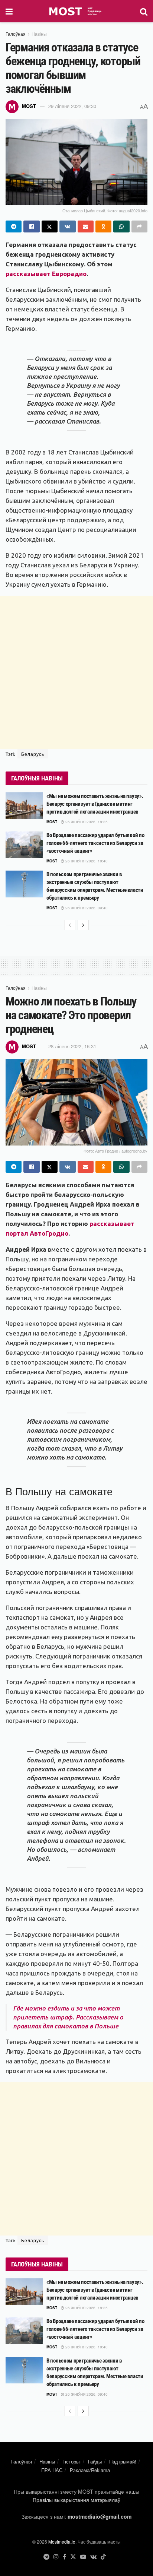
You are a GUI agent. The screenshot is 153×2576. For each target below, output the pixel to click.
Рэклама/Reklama (90, 2470)
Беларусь (33, 754)
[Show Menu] (9, 11)
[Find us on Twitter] (73, 2557)
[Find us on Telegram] (46, 2557)
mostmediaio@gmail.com (100, 2516)
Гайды (95, 2461)
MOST (29, 106)
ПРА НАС (52, 2470)
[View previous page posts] (70, 925)
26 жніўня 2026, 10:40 (86, 861)
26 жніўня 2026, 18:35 (86, 822)
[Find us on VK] (93, 2557)
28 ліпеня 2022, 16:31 (72, 1046)
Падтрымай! (123, 2461)
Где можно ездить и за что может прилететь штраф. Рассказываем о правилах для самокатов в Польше (68, 2017)
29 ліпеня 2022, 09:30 (72, 106)
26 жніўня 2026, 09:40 (86, 908)
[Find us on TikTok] (103, 2557)
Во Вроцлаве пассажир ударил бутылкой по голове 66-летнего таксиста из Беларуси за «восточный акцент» (95, 843)
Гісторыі (71, 2461)
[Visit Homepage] (76, 11)
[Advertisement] (76, 672)
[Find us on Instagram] (56, 2557)
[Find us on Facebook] (64, 2557)
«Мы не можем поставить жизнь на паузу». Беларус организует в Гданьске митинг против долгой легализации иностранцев (95, 804)
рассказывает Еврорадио (46, 274)
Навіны (39, 34)
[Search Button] (144, 11)
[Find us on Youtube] (83, 2557)
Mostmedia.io (62, 2542)
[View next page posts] (83, 925)
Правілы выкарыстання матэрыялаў (76, 2500)
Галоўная (16, 34)
